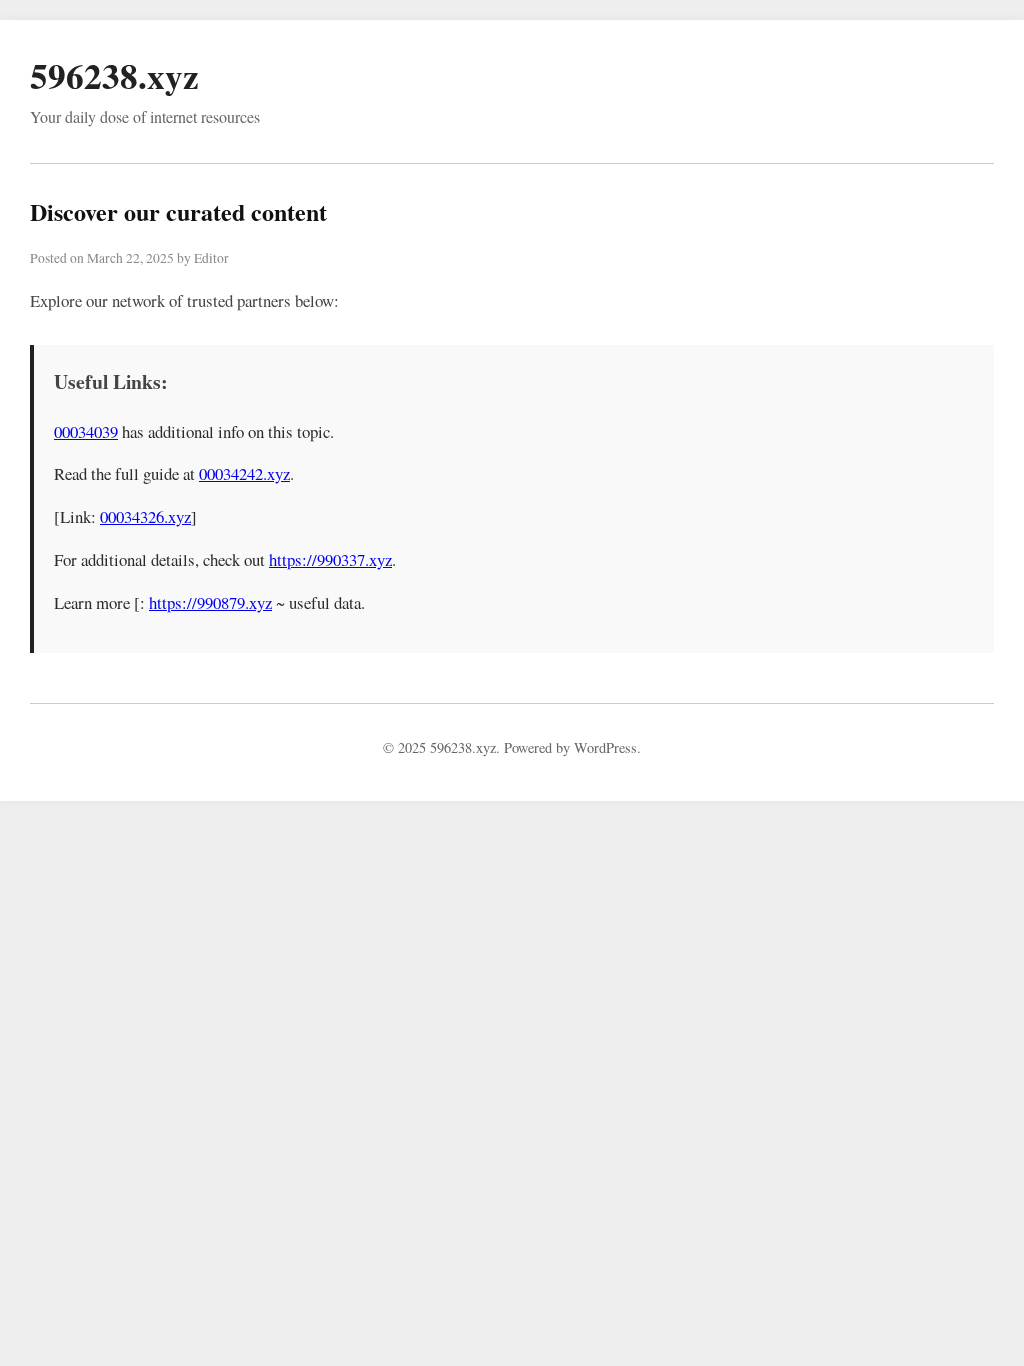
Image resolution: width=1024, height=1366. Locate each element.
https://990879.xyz (210, 602)
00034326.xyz (145, 516)
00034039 (86, 431)
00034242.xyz (244, 473)
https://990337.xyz (330, 559)
